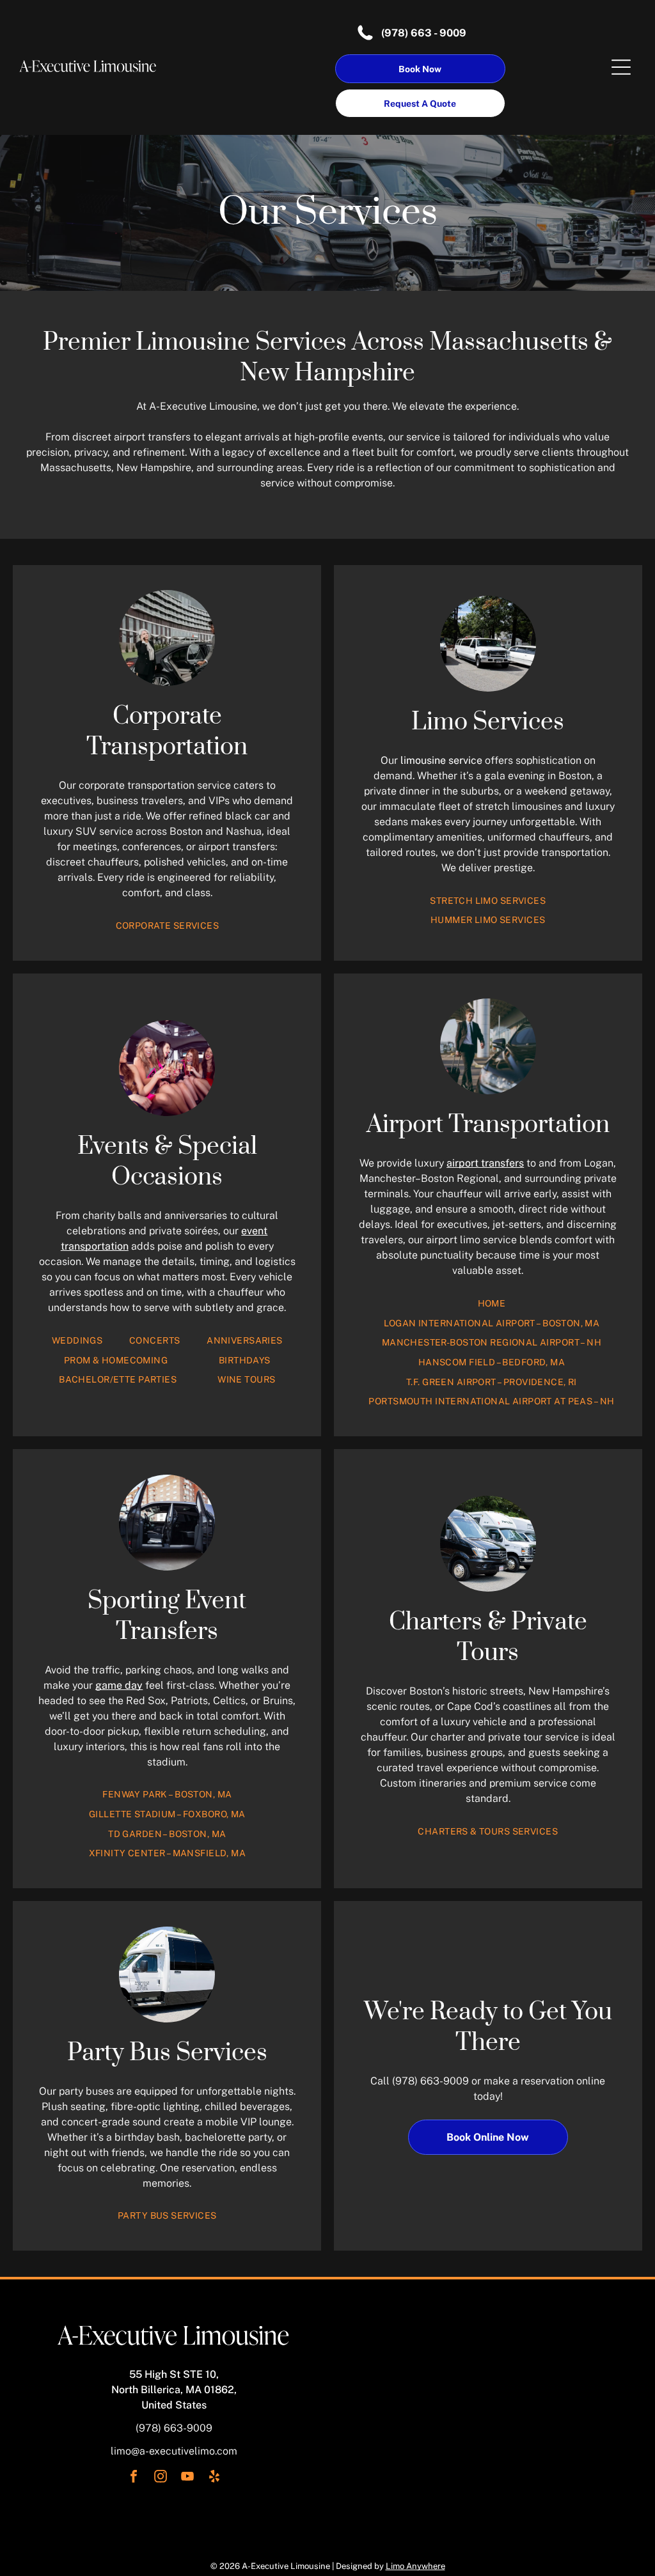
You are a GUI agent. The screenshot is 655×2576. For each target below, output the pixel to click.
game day (119, 1685)
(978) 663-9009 (430, 2081)
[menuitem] (168, 926)
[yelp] (214, 2478)
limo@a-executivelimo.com (174, 2451)
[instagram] (161, 2478)
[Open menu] (621, 67)
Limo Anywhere (415, 2566)
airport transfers (485, 1163)
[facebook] (134, 2478)
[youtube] (187, 2478)
